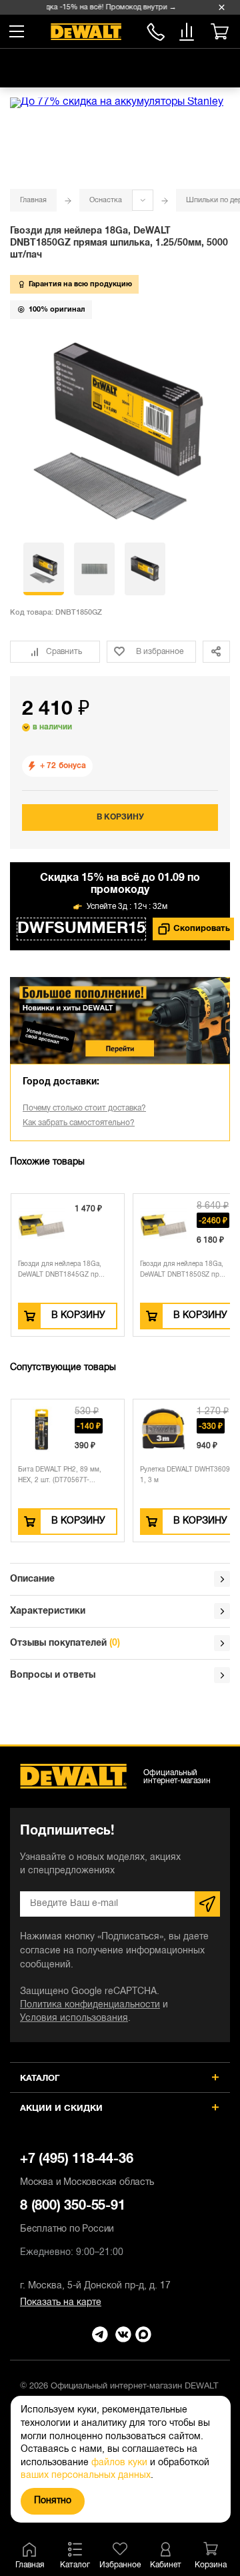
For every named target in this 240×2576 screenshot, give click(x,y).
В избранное (160, 652)
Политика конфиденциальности (90, 2005)
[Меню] (17, 31)
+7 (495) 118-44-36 (87, 2170)
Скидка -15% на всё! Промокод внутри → (101, 7)
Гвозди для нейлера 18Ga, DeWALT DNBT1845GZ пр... (61, 1270)
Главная (33, 200)
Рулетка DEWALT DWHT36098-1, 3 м (188, 1475)
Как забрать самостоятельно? (79, 1123)
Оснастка (106, 200)
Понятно (53, 2501)
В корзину (120, 817)
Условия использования (74, 2018)
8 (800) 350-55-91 (156, 30)
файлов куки (119, 2463)
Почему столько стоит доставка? (84, 1108)
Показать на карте (61, 2303)
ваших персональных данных (86, 2476)
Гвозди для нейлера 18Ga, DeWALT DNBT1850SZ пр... (183, 1270)
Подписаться (207, 1904)
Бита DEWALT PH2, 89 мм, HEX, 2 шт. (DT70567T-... (60, 1475)
